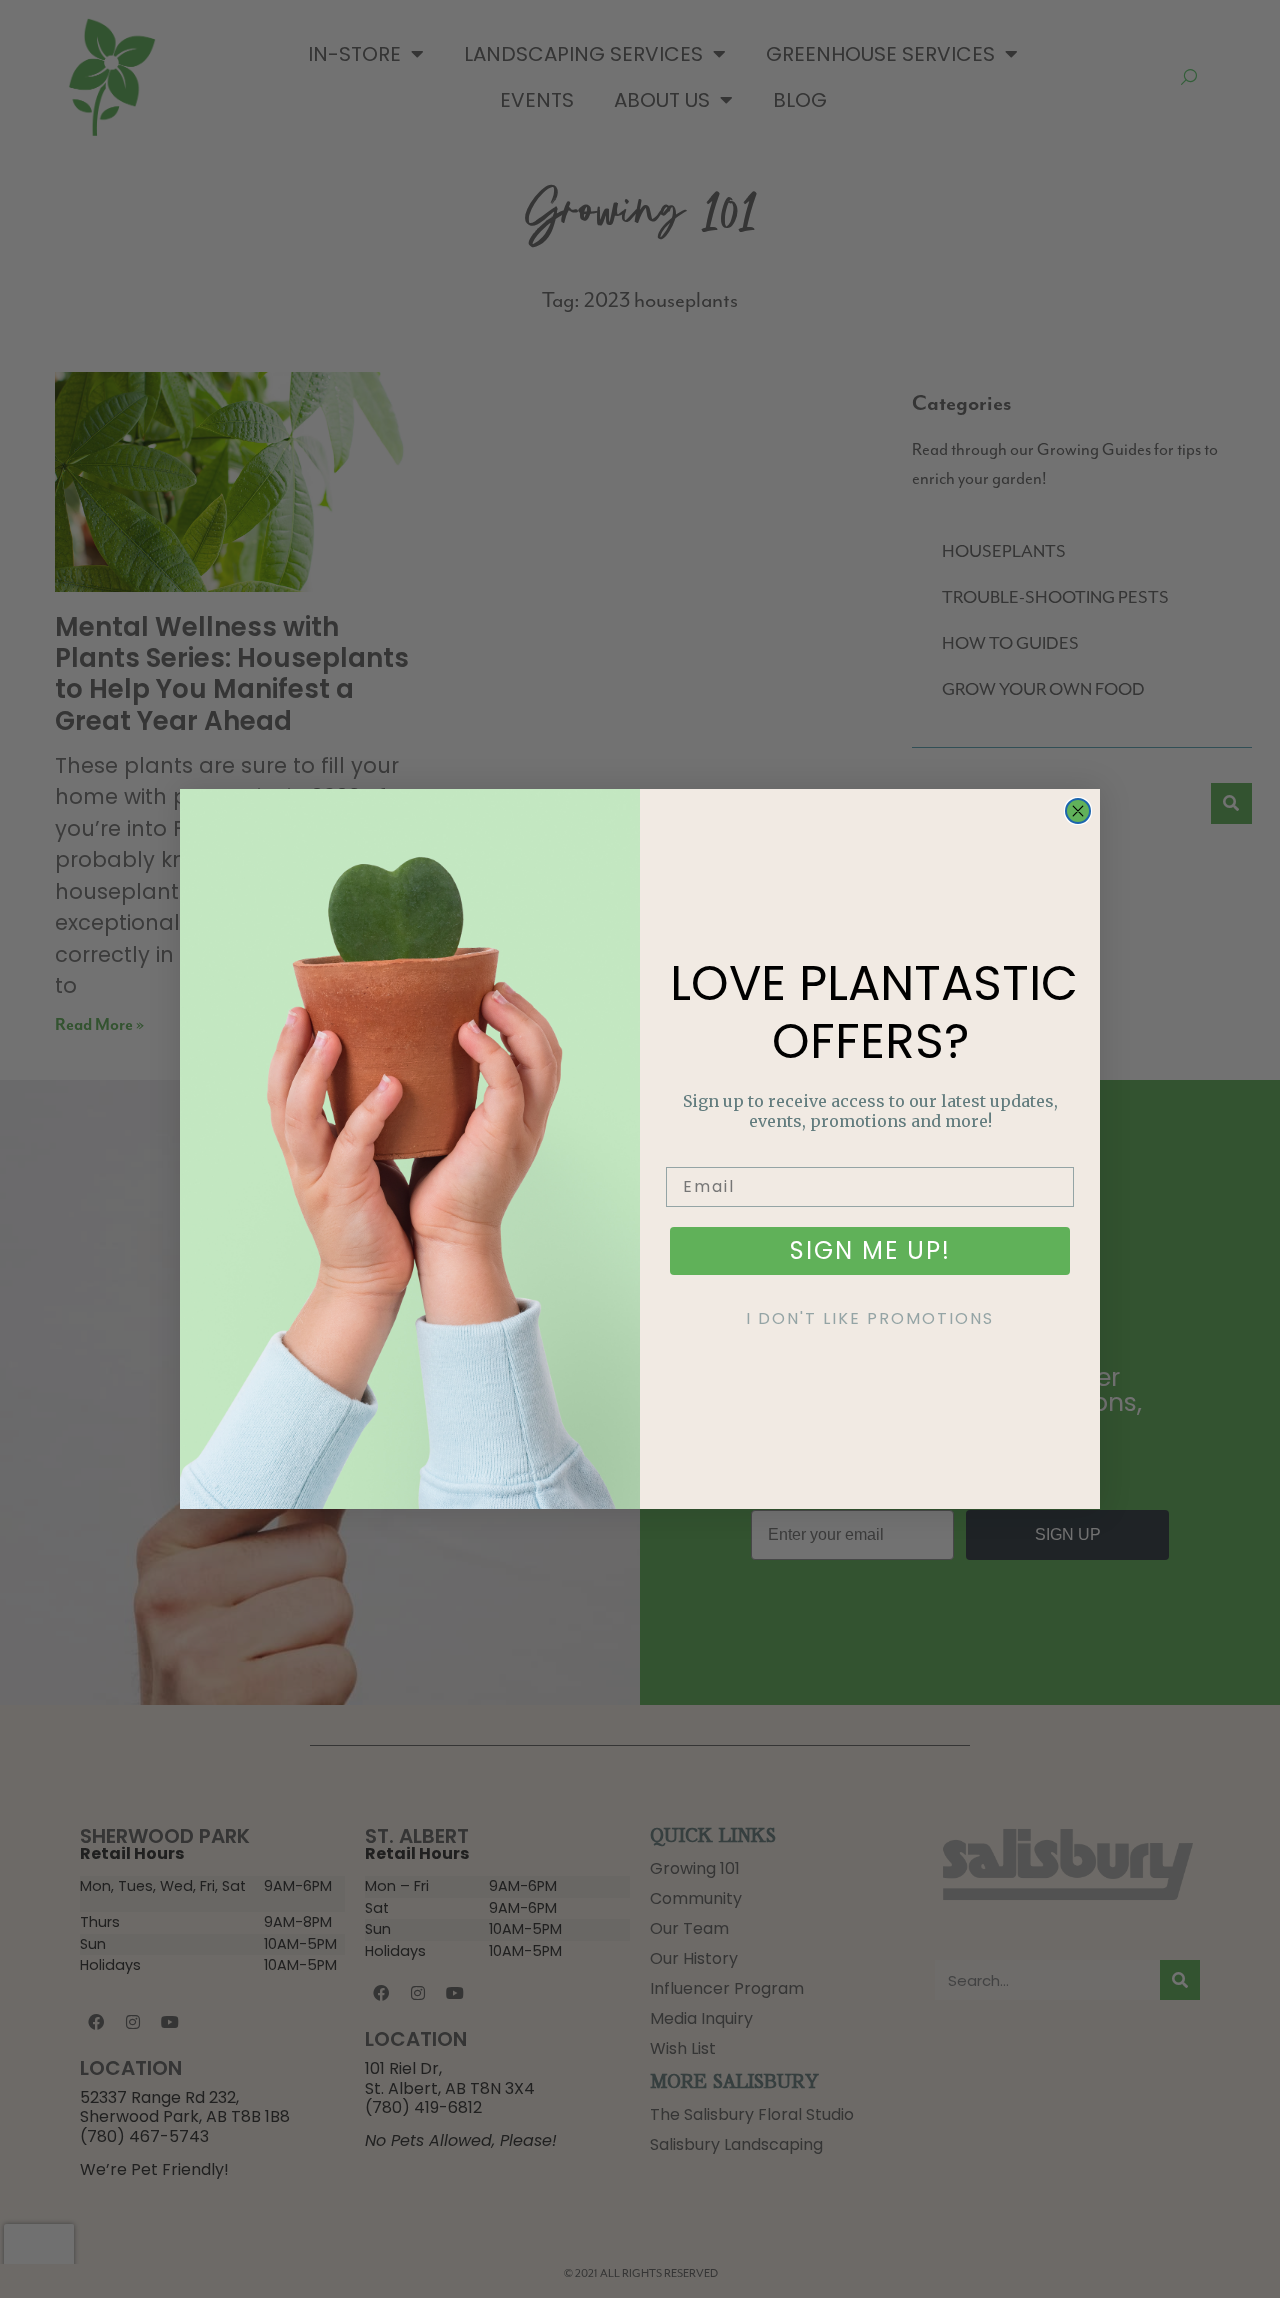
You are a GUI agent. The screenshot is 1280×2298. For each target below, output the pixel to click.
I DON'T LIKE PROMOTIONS (870, 1318)
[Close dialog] (1078, 811)
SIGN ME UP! (870, 1250)
